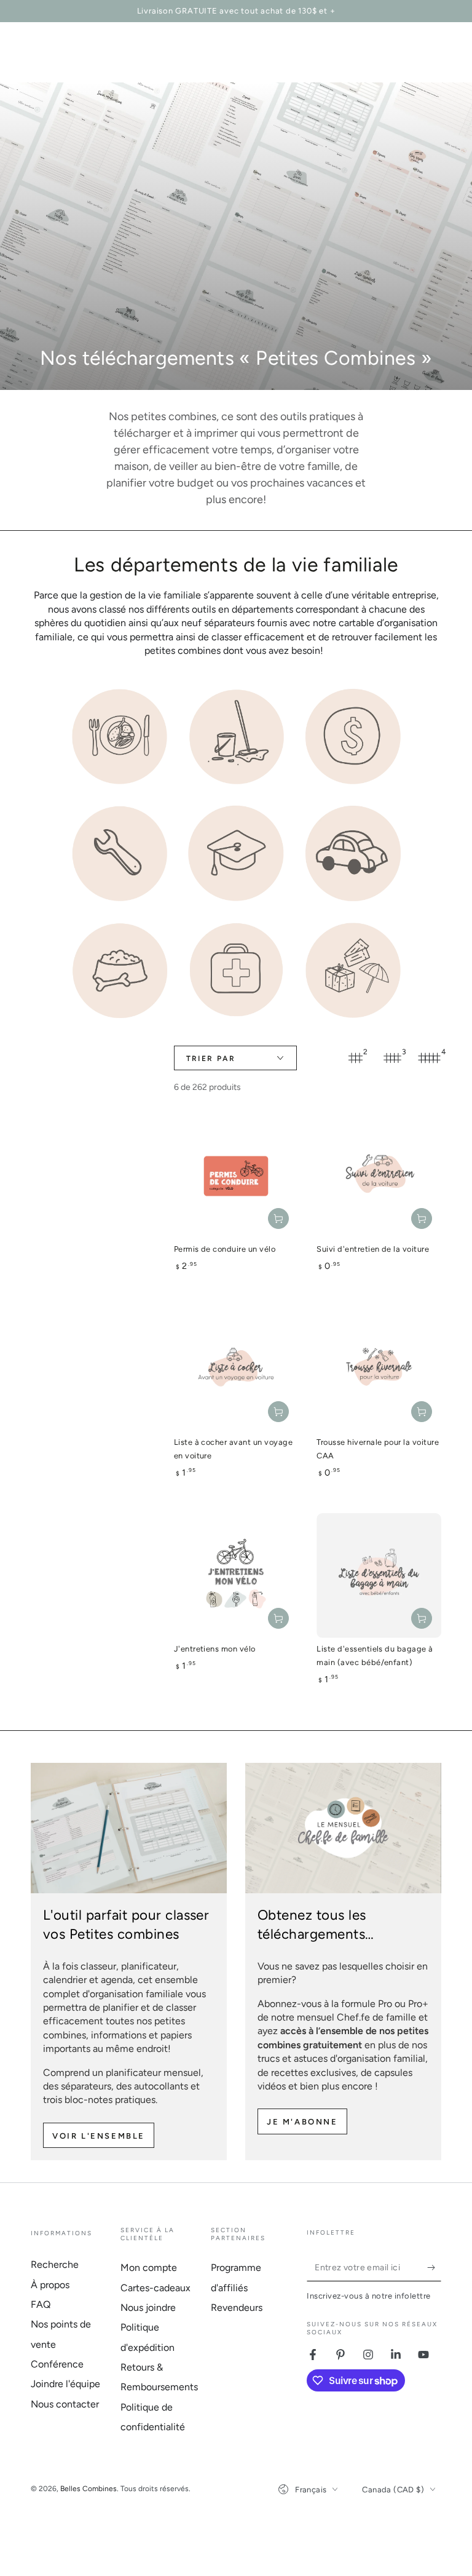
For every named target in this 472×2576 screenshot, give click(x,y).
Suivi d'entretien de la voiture (373, 1249)
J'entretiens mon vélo (215, 1649)
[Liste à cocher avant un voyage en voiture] (236, 1369)
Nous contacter (65, 2404)
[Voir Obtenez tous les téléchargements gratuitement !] (343, 1828)
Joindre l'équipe (65, 2384)
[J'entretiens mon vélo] (236, 1576)
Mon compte (149, 2268)
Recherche (55, 2264)
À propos (50, 2285)
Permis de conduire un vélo (225, 1249)
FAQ (41, 2304)
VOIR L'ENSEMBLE (99, 2136)
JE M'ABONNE (302, 2122)
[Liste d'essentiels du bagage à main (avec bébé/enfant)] (379, 1576)
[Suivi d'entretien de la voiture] (379, 1176)
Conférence (57, 2364)
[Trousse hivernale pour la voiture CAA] (379, 1369)
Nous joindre (148, 2308)
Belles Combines (88, 2489)
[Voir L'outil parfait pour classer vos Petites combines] (129, 1828)
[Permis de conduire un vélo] (236, 1176)
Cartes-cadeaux (155, 2288)
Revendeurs (237, 2308)
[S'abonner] (434, 2267)
